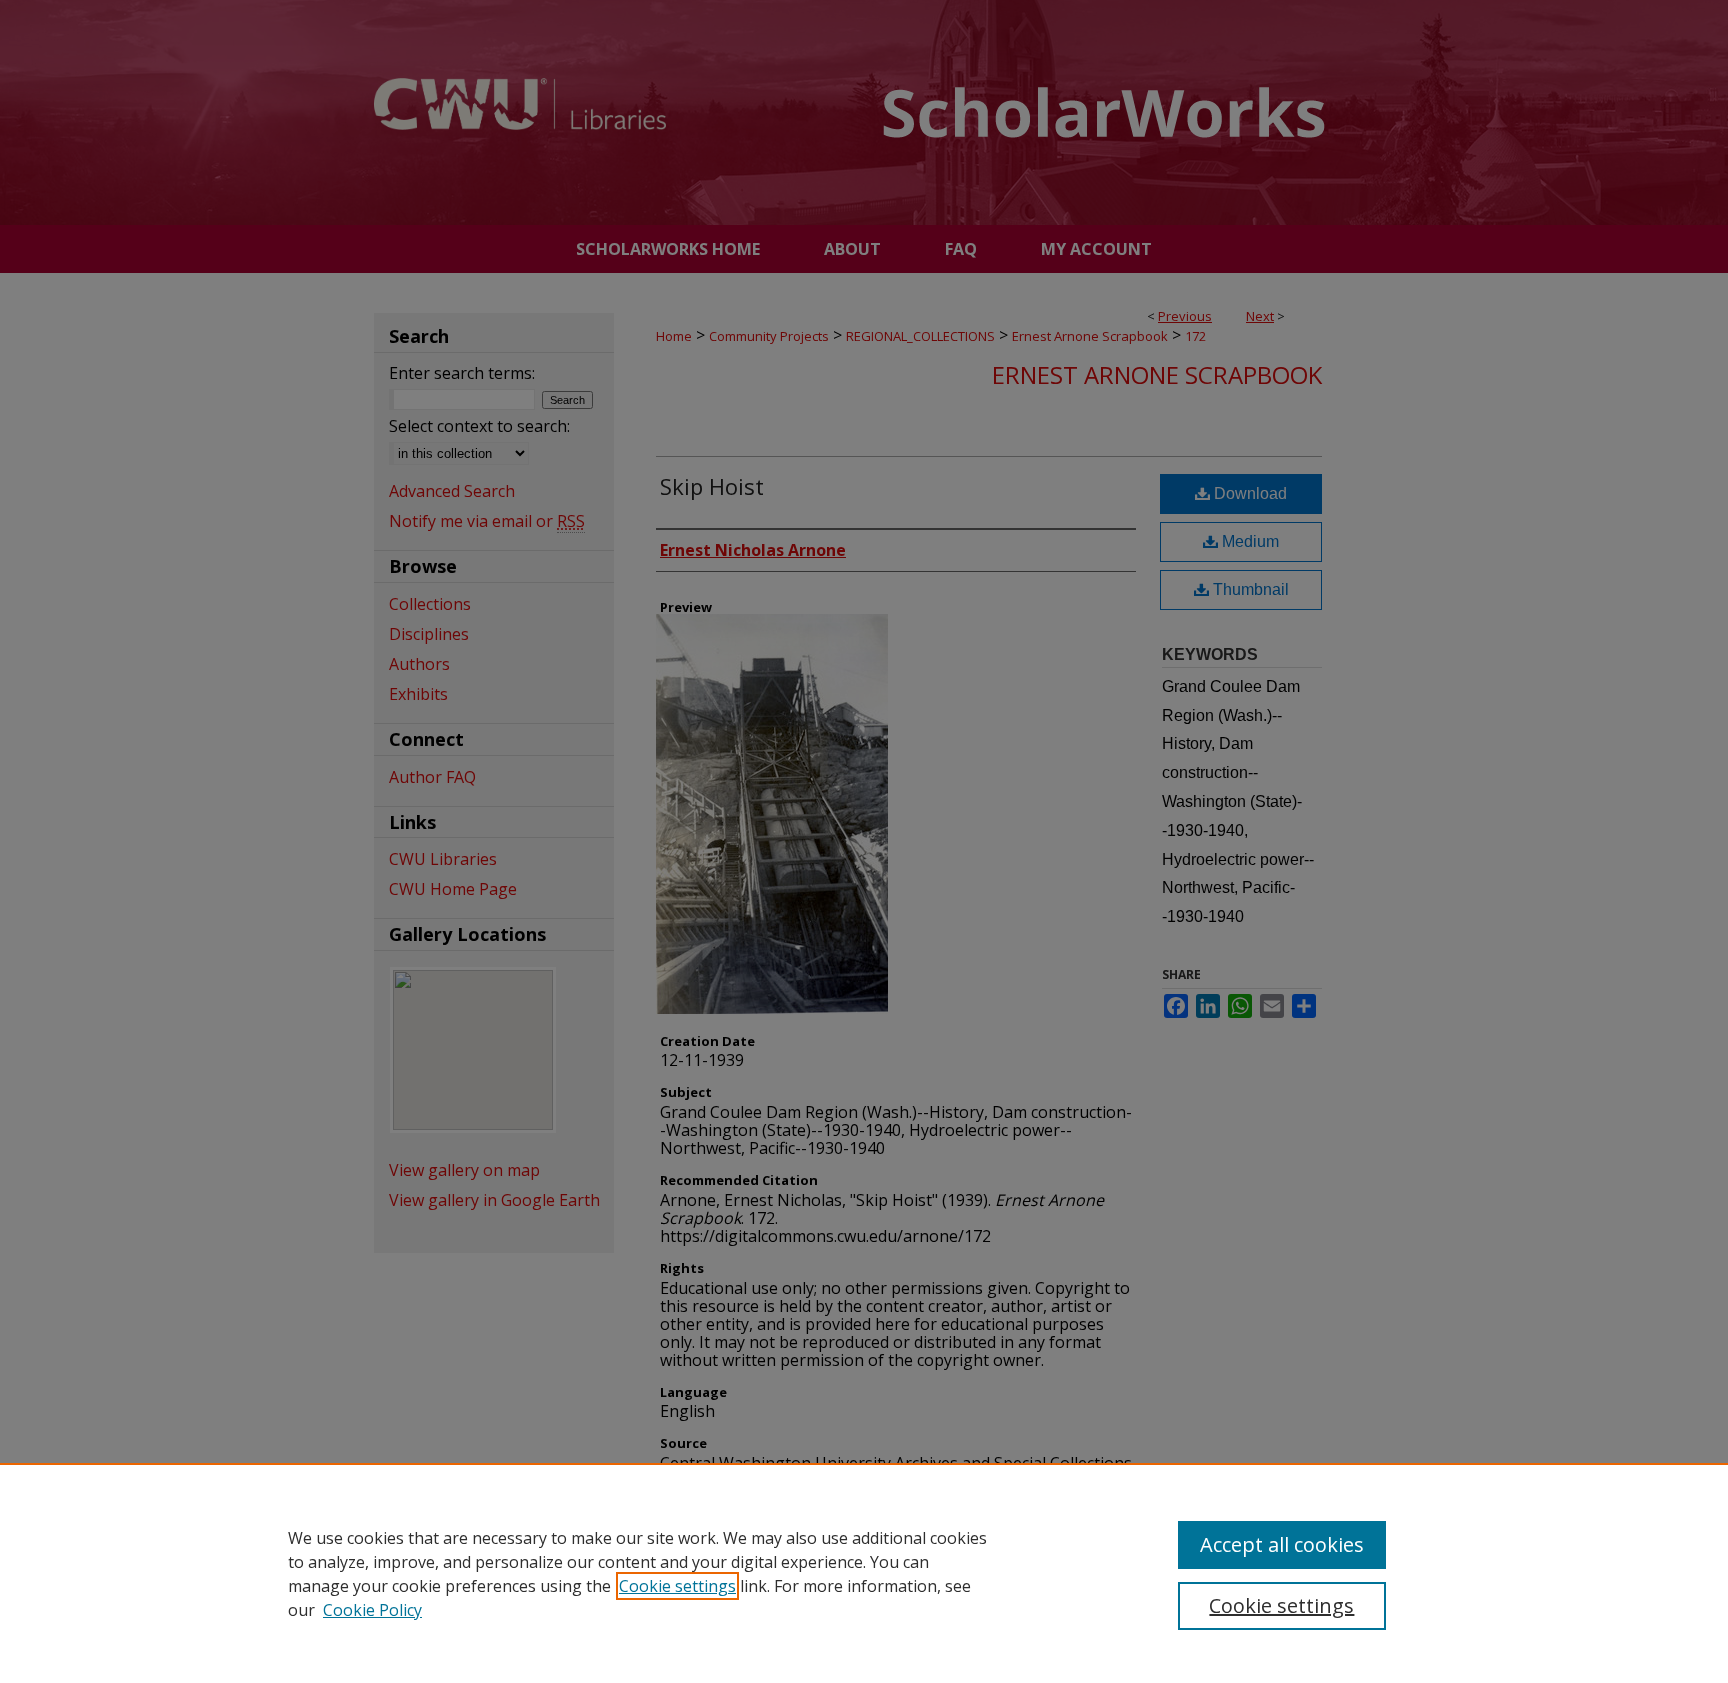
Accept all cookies (1282, 1544)
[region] (864, 1573)
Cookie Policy (372, 1610)
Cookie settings (677, 1586)
